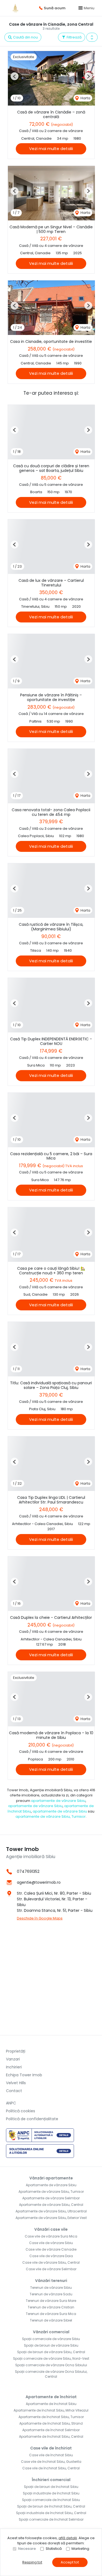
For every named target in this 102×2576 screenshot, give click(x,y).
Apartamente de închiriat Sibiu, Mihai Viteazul (51, 2410)
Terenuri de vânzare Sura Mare (51, 2301)
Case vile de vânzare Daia (51, 2256)
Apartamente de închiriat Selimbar (51, 2430)
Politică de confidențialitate (32, 2119)
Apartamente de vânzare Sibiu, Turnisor (51, 2192)
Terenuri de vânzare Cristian (51, 2307)
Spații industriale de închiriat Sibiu (51, 2493)
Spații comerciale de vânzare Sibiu (51, 2339)
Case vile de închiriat (51, 2448)
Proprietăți (16, 2051)
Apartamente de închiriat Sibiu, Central (51, 2436)
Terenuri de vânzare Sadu (51, 2294)
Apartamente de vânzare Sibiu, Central (51, 2205)
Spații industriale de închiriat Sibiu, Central (51, 2513)
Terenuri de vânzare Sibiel (51, 2320)
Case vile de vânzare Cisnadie (51, 2249)
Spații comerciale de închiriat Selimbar (51, 2519)
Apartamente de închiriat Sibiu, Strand (51, 2423)
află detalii (68, 2538)
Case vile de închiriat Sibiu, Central (51, 2468)
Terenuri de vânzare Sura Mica (51, 2314)
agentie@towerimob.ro (39, 1882)
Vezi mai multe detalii (51, 149)
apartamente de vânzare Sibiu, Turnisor (51, 1816)
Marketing (80, 2549)
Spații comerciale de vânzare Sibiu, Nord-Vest (51, 2358)
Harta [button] (85, 98)
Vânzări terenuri (51, 2281)
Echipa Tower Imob (24, 2075)
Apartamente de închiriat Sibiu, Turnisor (51, 2417)
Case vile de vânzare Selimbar (51, 2269)
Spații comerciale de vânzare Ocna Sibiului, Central (51, 2374)
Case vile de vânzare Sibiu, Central (51, 2262)
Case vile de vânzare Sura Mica (51, 2236)
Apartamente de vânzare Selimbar (51, 2198)
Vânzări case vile (51, 2229)
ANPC (11, 2103)
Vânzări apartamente (51, 2178)
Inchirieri (14, 2067)
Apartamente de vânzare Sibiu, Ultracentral (51, 2211)
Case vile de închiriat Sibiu (51, 2455)
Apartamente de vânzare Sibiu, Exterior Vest (51, 2218)
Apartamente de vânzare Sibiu (51, 2185)
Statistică (54, 2549)
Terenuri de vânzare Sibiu (51, 2288)
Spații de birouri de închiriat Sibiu (51, 2487)
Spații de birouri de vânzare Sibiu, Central (51, 2352)
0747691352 (28, 1871)
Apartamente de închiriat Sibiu (51, 2404)
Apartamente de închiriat (51, 2397)
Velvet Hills (16, 2083)
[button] (92, 37)
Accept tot (70, 2562)
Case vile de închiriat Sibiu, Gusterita (51, 2462)
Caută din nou (25, 37)
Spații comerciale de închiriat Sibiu (51, 2500)
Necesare (27, 2549)
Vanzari (13, 2059)
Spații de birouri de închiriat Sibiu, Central (51, 2506)
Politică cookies (21, 2111)
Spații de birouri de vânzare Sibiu (51, 2345)
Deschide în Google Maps (40, 1918)
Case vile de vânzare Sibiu (51, 2243)
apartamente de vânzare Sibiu (58, 1801)
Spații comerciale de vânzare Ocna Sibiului (51, 2365)
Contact (14, 2091)
